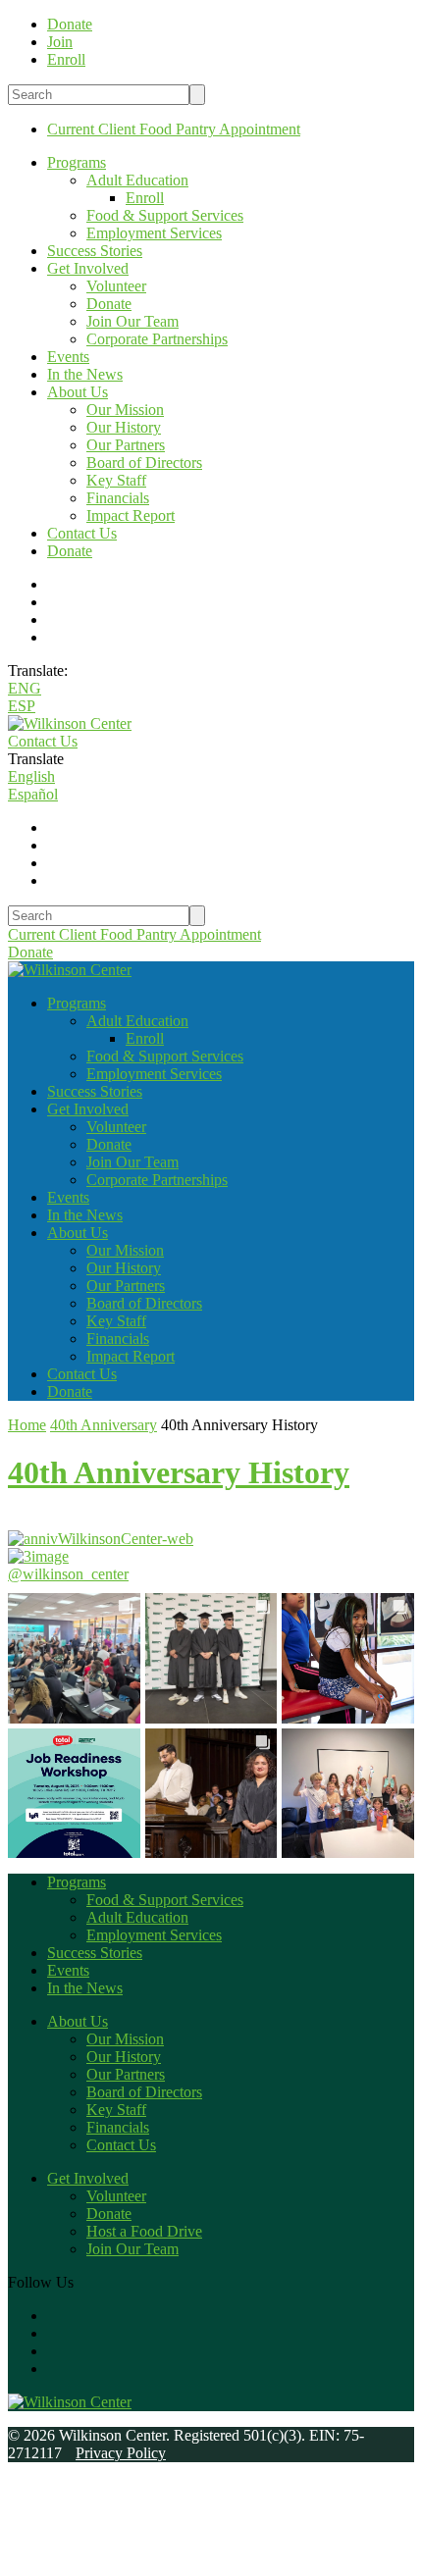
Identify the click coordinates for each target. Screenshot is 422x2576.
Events (68, 357)
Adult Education (137, 180)
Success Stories (95, 251)
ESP (22, 706)
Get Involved (88, 268)
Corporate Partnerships (157, 339)
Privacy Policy (121, 2453)
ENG (25, 688)
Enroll (145, 198)
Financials (118, 498)
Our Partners (126, 445)
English (31, 776)
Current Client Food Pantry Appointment (174, 129)
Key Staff (116, 480)
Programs (77, 162)
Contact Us (82, 533)
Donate (109, 304)
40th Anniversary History (179, 1472)
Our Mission (125, 410)
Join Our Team (132, 321)
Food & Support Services (165, 215)
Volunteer (116, 286)
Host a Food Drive (144, 2231)
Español (33, 794)
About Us (78, 392)
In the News (85, 374)
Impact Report (131, 515)
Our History (124, 427)
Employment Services (154, 233)
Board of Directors (144, 463)
